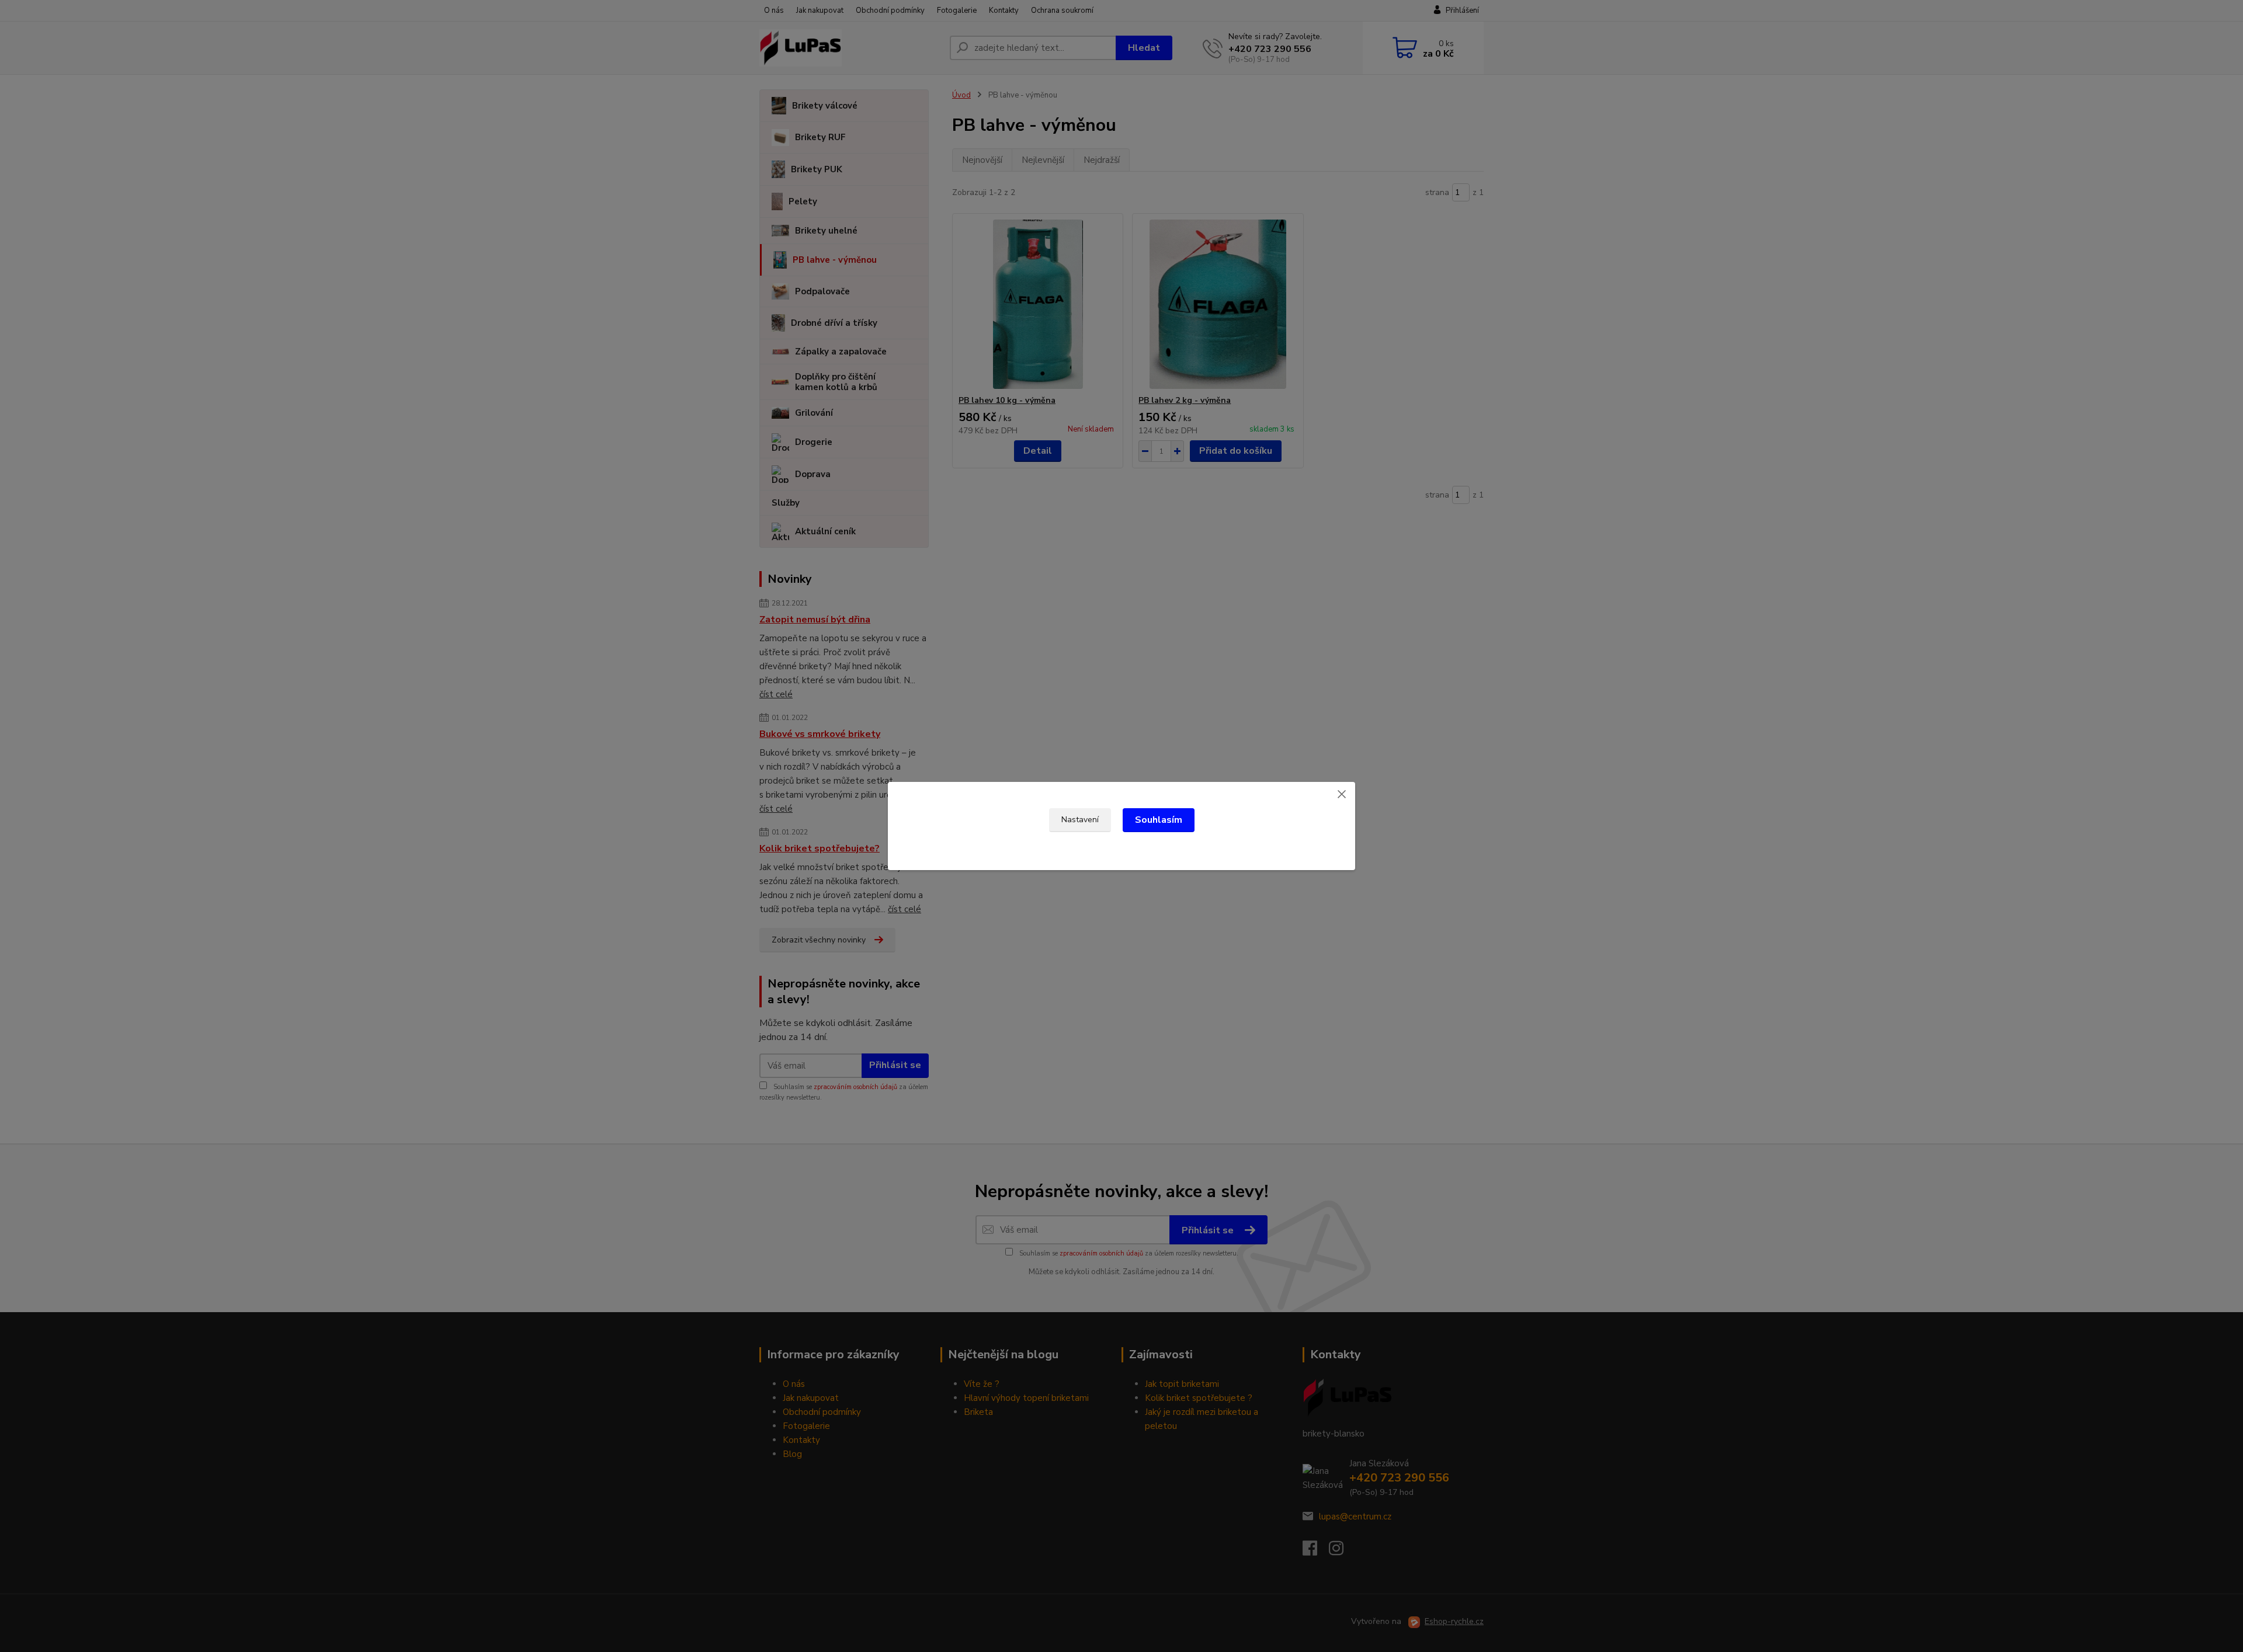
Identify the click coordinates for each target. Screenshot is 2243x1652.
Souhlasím (1159, 820)
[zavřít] (1342, 794)
